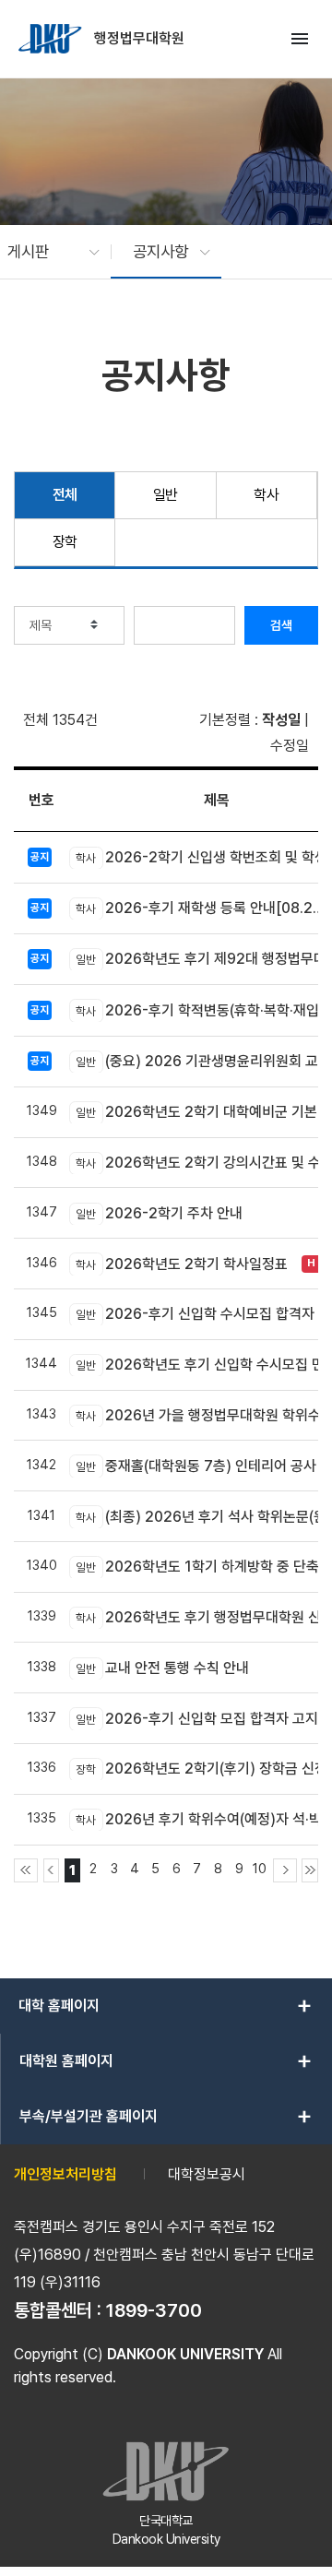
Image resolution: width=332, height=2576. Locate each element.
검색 (281, 625)
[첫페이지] (26, 1870)
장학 (65, 542)
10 (260, 1868)
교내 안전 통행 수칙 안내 (162, 1668)
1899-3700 (154, 2310)
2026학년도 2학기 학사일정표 (182, 1264)
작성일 (281, 720)
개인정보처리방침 (65, 2174)
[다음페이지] (285, 1870)
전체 (65, 495)
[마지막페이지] (310, 1870)
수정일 (290, 746)
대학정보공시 (207, 2174)
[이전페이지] (52, 1870)
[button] (44, 252)
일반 (166, 495)
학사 (266, 495)
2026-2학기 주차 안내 (159, 1213)
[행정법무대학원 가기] (52, 39)
